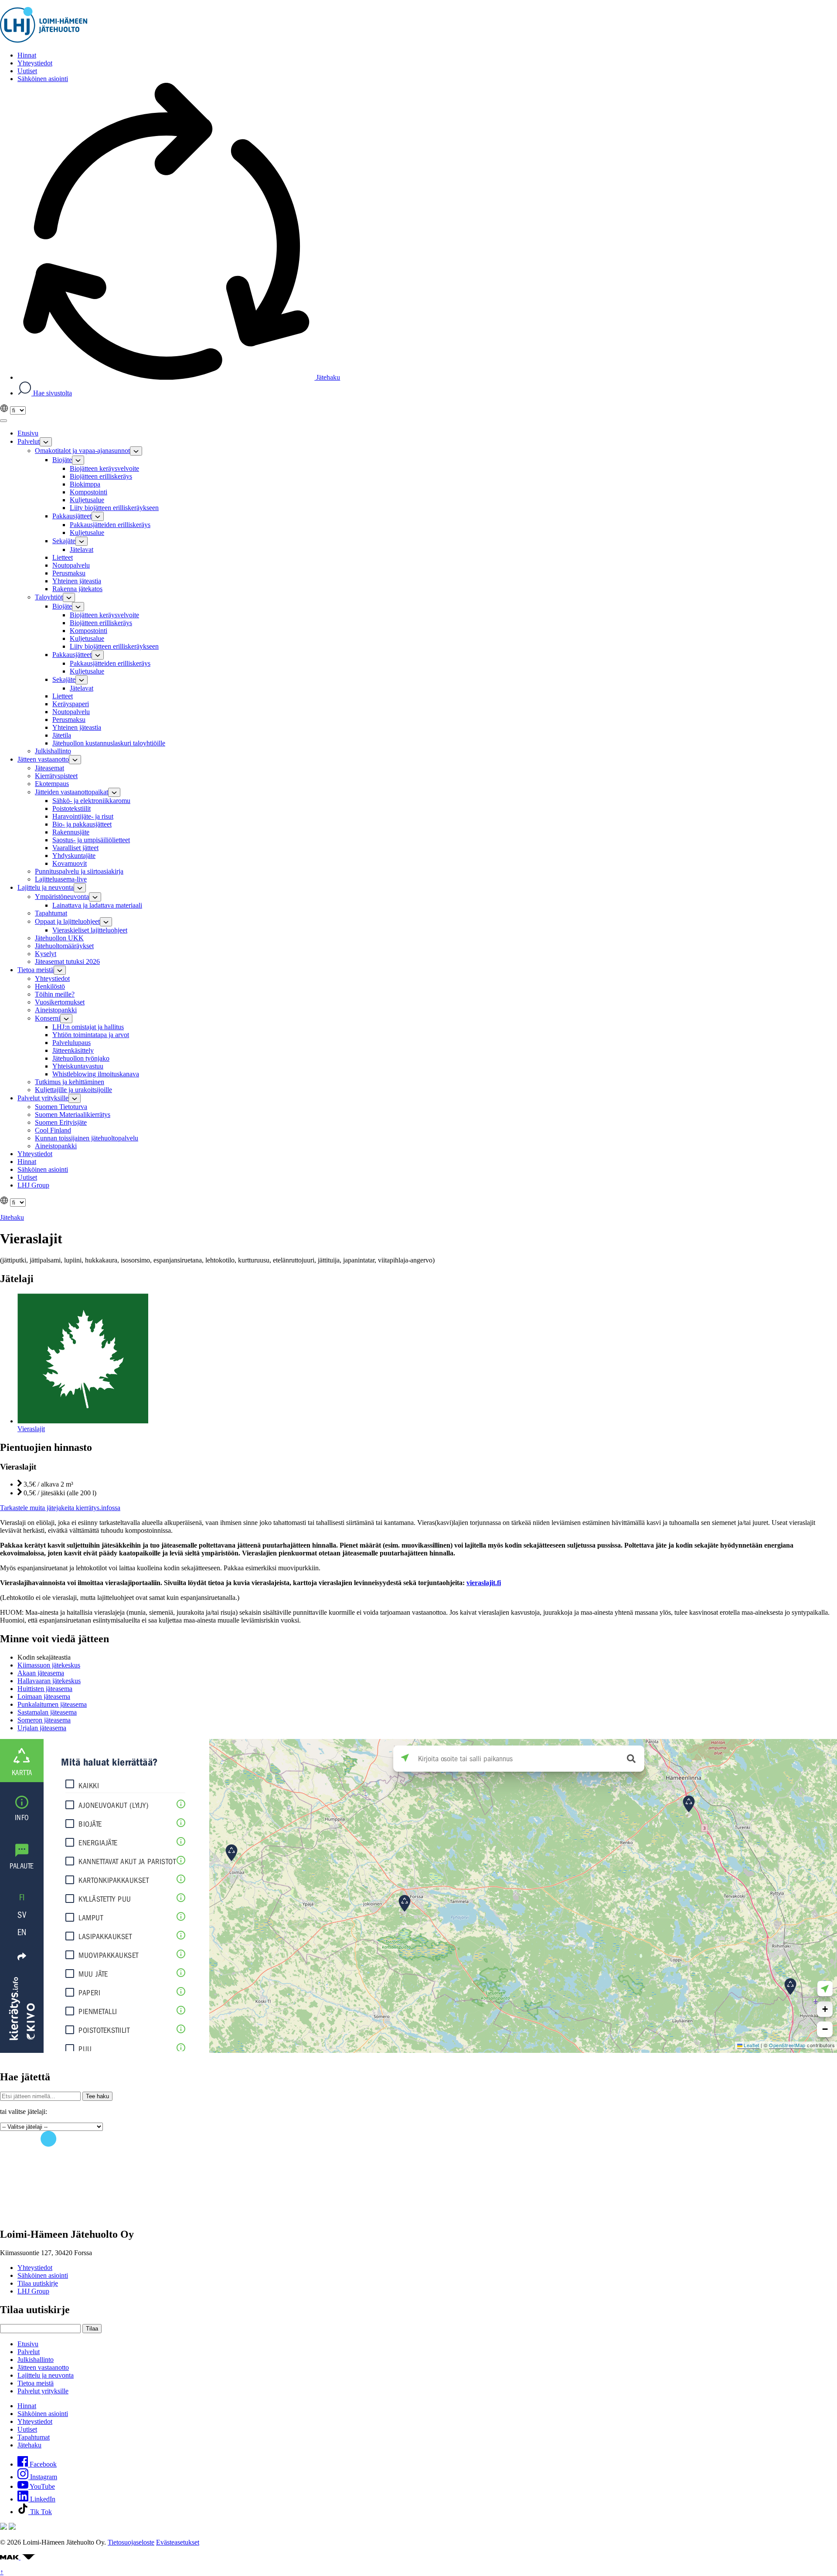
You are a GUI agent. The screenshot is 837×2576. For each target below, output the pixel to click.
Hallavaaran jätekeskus (49, 1681)
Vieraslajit (31, 1429)
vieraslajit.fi (484, 1583)
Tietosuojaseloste (131, 2542)
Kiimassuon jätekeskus (49, 1665)
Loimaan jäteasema (44, 1696)
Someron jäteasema (44, 1720)
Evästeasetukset (178, 2542)
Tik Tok (40, 2512)
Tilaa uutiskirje (38, 2283)
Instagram (43, 2477)
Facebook (42, 2464)
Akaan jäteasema (41, 1673)
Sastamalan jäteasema (47, 1712)
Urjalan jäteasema (42, 1728)
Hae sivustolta (52, 393)
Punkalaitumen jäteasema (52, 1704)
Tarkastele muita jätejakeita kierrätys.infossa (60, 1508)
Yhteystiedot (35, 2268)
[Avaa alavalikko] (46, 442)
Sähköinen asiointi (43, 2275)
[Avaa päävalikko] (3, 421)
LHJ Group (33, 2291)
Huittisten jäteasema (45, 1689)
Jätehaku (327, 377)
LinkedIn (42, 2499)
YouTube (42, 2486)
